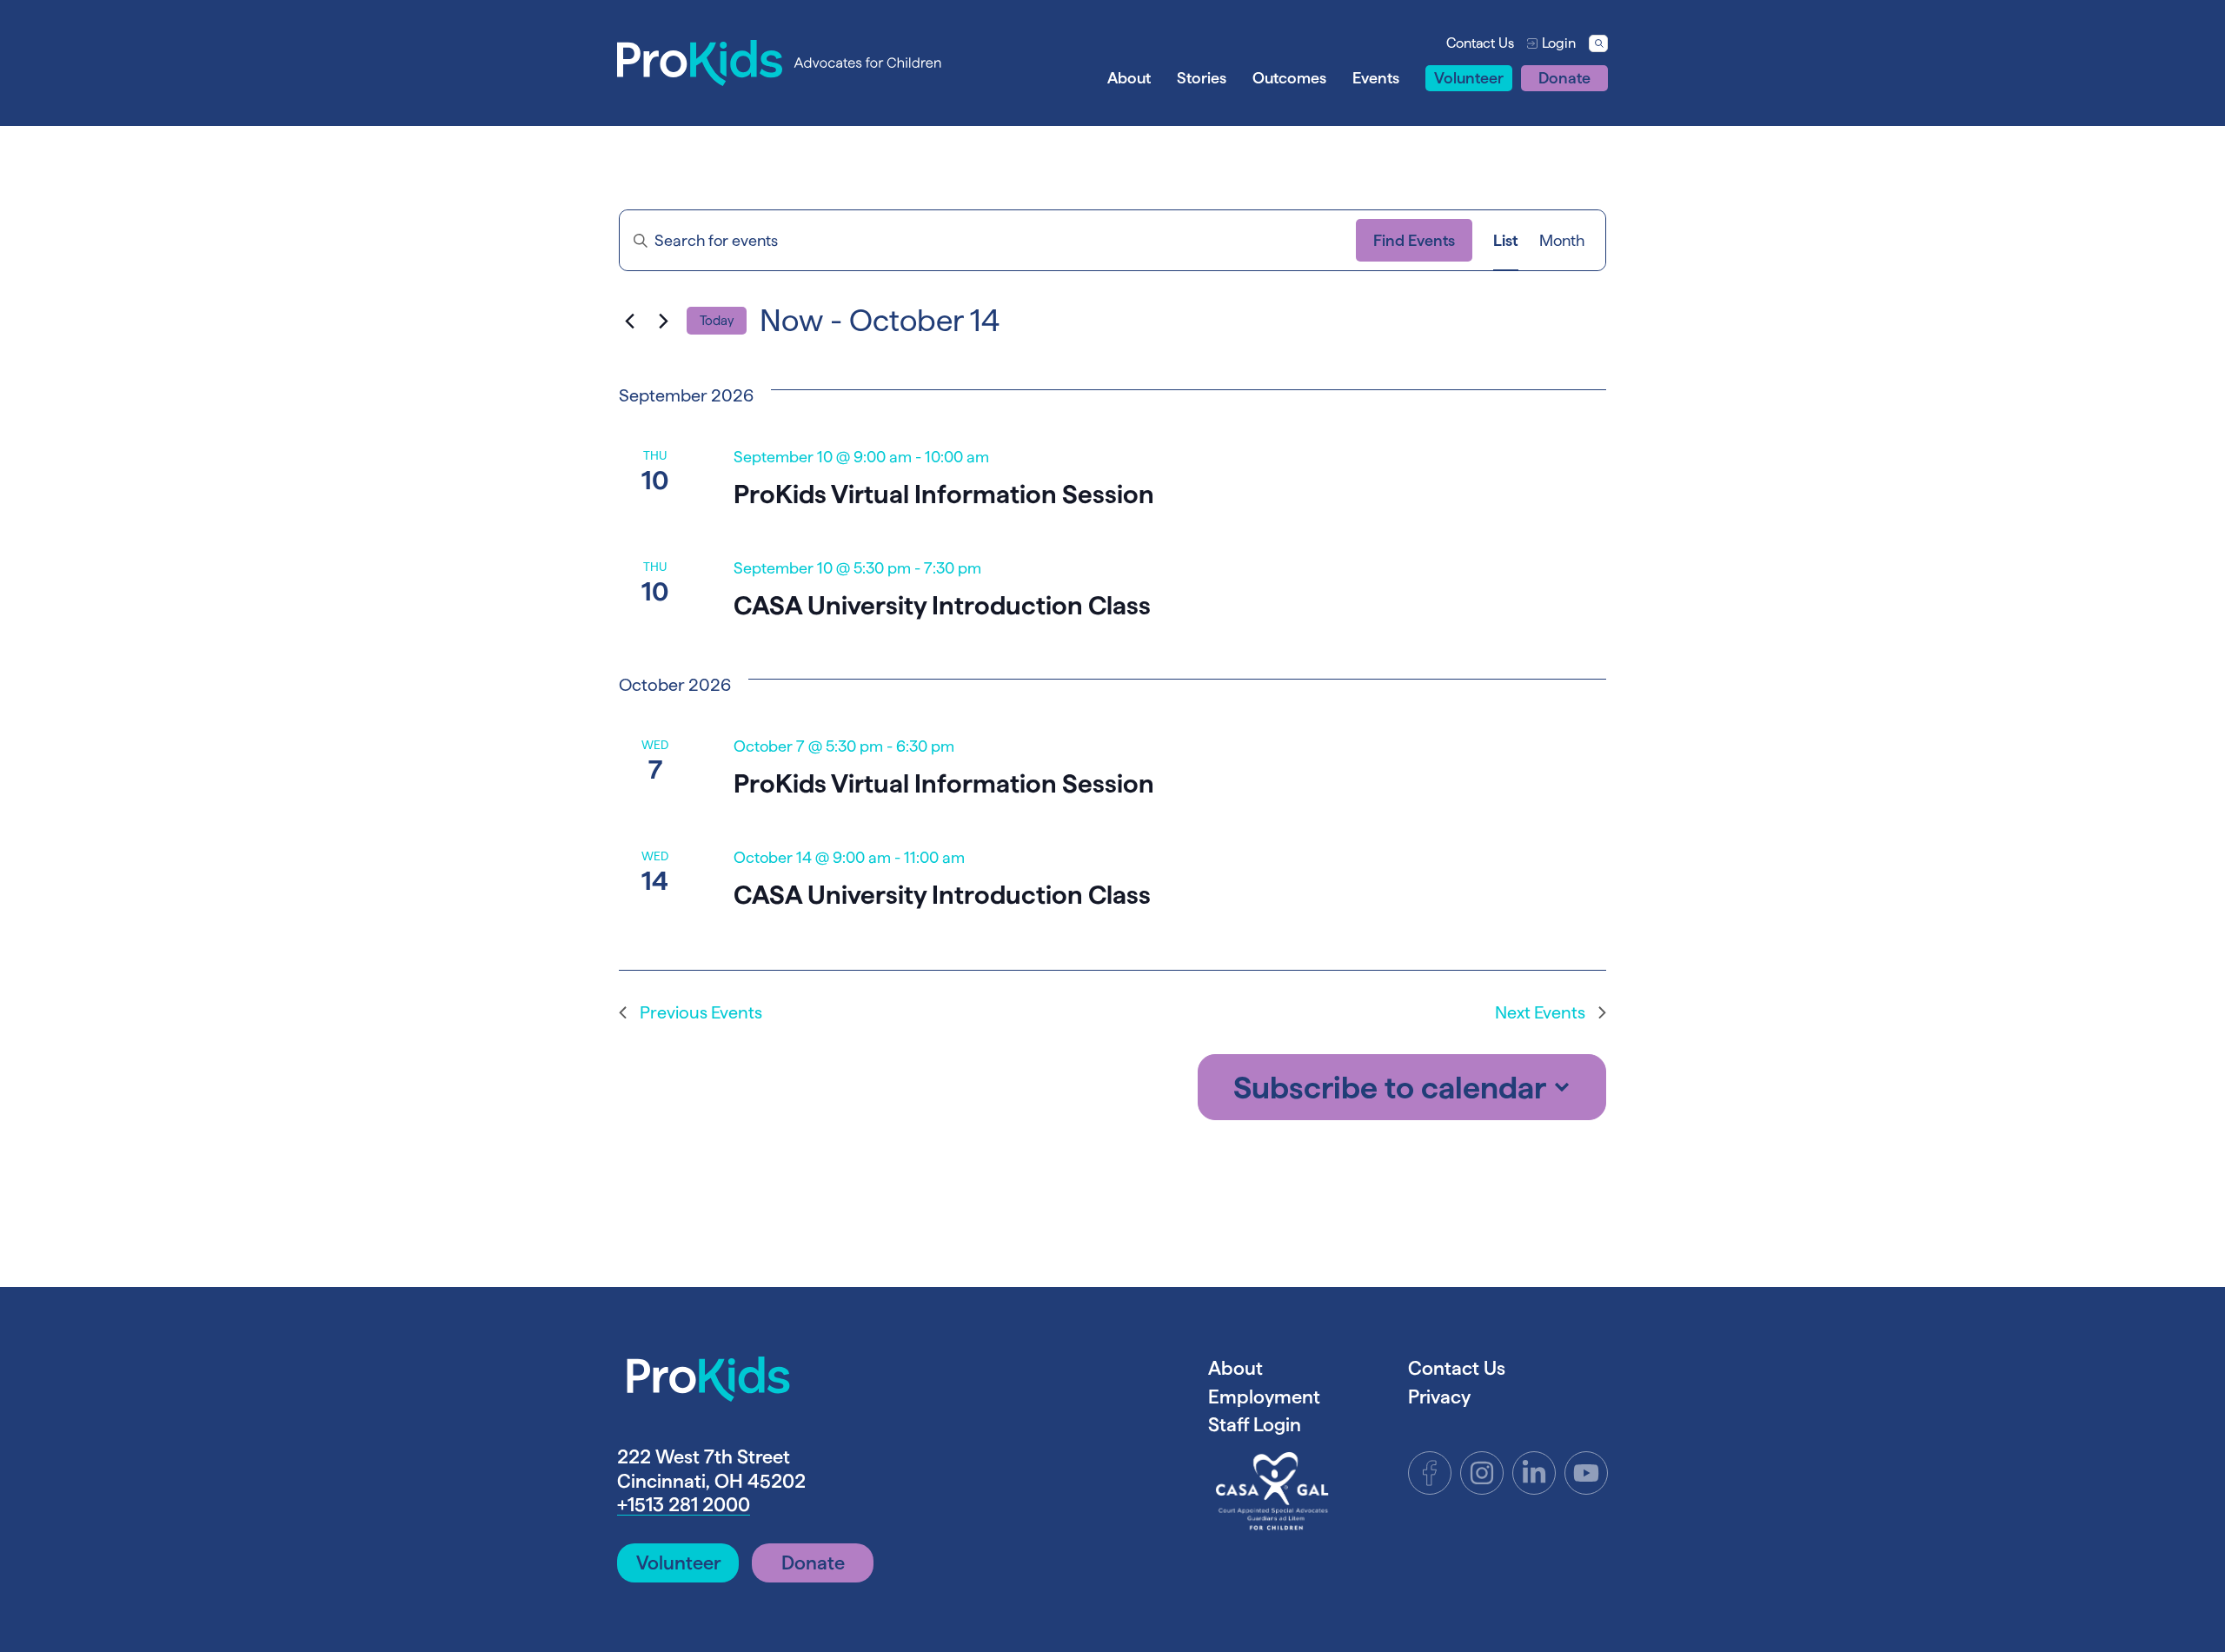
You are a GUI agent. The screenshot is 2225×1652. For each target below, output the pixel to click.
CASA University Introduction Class (942, 605)
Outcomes (1289, 78)
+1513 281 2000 (684, 1504)
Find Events (1414, 240)
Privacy (1439, 1397)
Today (717, 320)
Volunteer (1469, 78)
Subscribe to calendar (1390, 1087)
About (1129, 78)
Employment (1264, 1397)
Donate (1564, 78)
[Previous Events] (629, 321)
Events (1376, 78)
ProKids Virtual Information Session (944, 494)
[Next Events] (663, 321)
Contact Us (1480, 43)
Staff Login (1255, 1424)
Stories (1202, 78)
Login (1559, 43)
